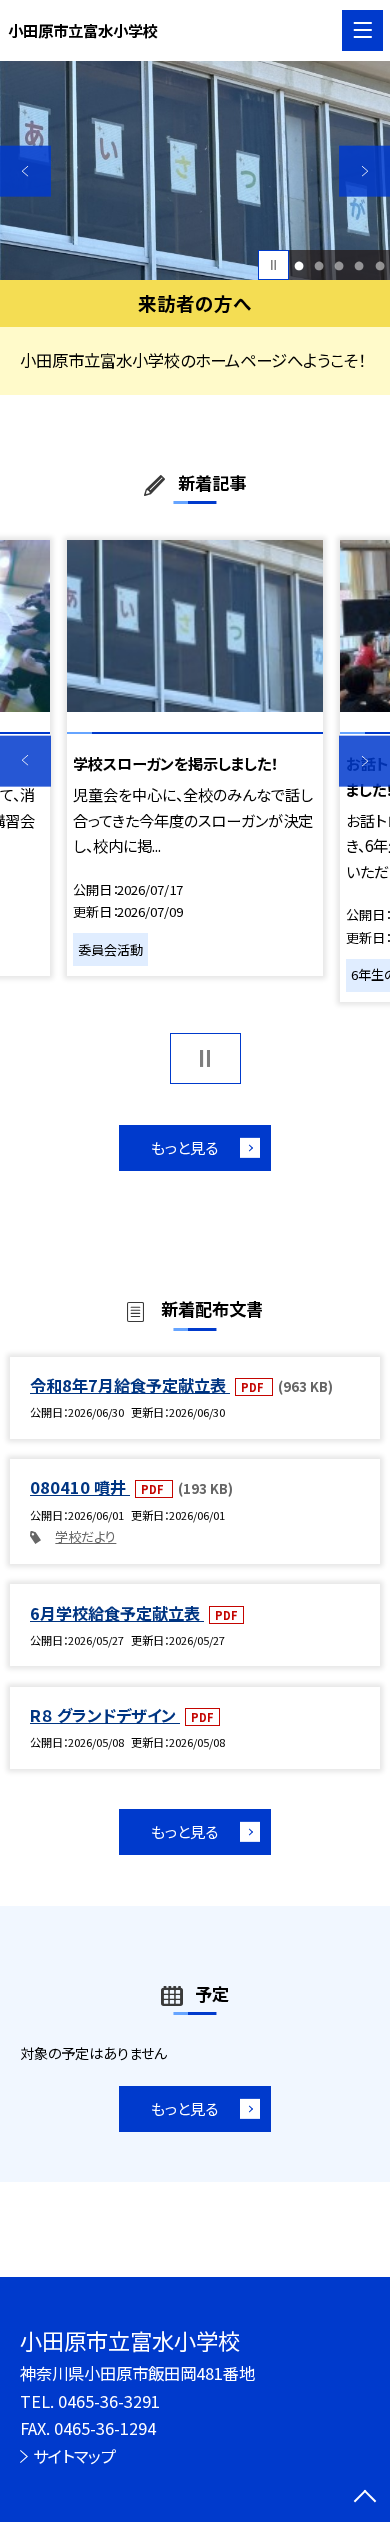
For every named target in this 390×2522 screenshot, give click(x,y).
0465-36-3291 (109, 2401)
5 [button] (379, 265)
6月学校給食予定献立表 (117, 1613)
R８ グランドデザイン (105, 1715)
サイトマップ (74, 2456)
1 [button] (299, 265)
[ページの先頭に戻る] (365, 2498)
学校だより (85, 1536)
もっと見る (184, 1147)
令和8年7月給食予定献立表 (130, 1385)
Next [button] (364, 171)
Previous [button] (25, 171)
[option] (195, 170)
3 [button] (339, 265)
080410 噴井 (80, 1487)
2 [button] (319, 265)
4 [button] (359, 265)
